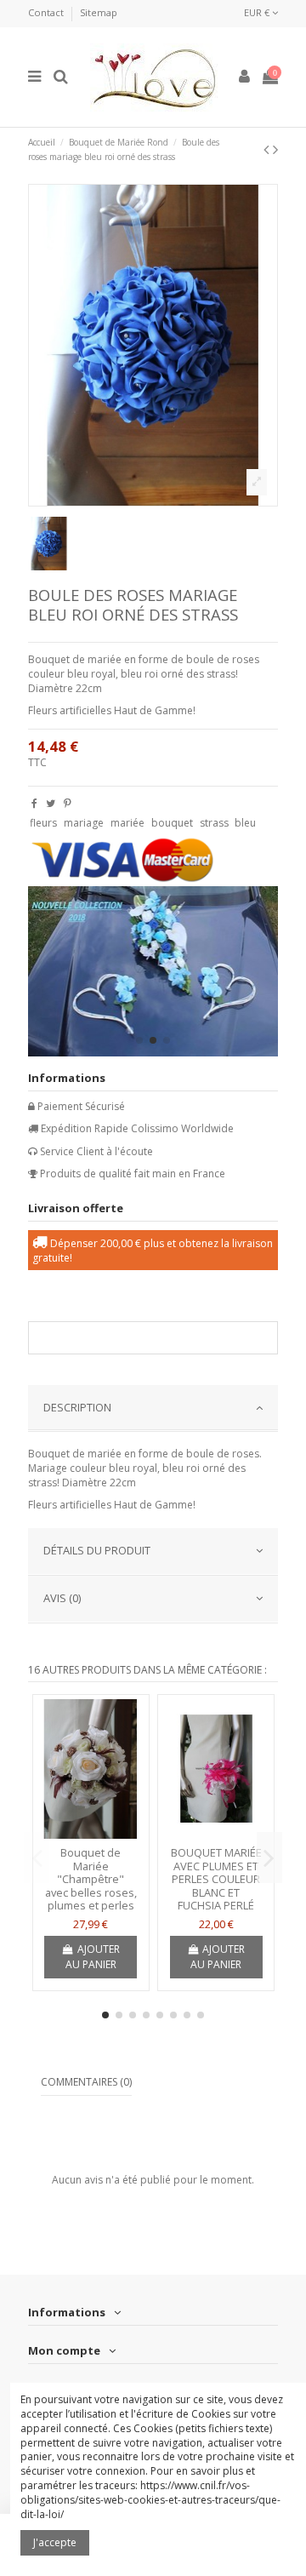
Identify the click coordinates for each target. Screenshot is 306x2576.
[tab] (153, 1409)
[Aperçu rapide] (91, 1834)
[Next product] (275, 149)
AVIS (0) (62, 1598)
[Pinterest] (68, 803)
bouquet (172, 823)
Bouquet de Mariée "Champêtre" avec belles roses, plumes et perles (91, 1879)
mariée (127, 823)
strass (214, 823)
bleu (245, 823)
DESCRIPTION (77, 1407)
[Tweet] (51, 803)
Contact (47, 12)
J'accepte (55, 2542)
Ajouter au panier (93, 1957)
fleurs (43, 823)
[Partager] (34, 803)
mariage (84, 823)
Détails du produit (97, 1550)
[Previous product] (268, 149)
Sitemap (99, 12)
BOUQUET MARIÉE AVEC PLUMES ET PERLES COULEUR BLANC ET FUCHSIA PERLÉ (216, 1879)
